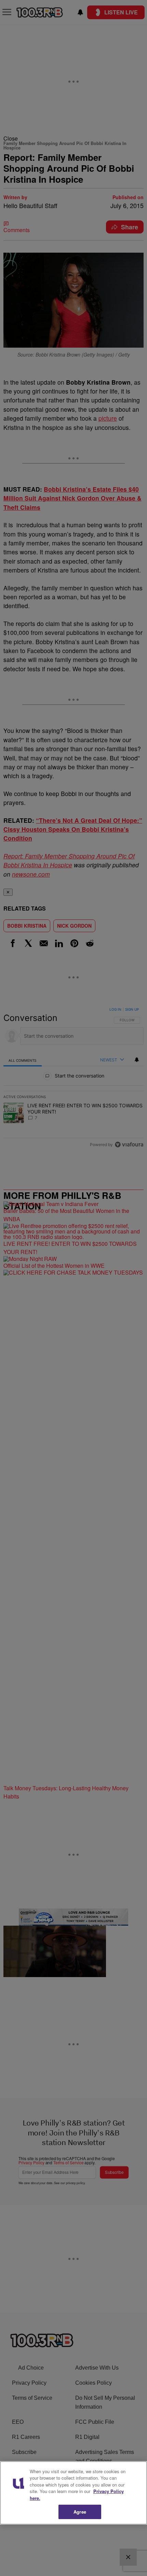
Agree (80, 2512)
